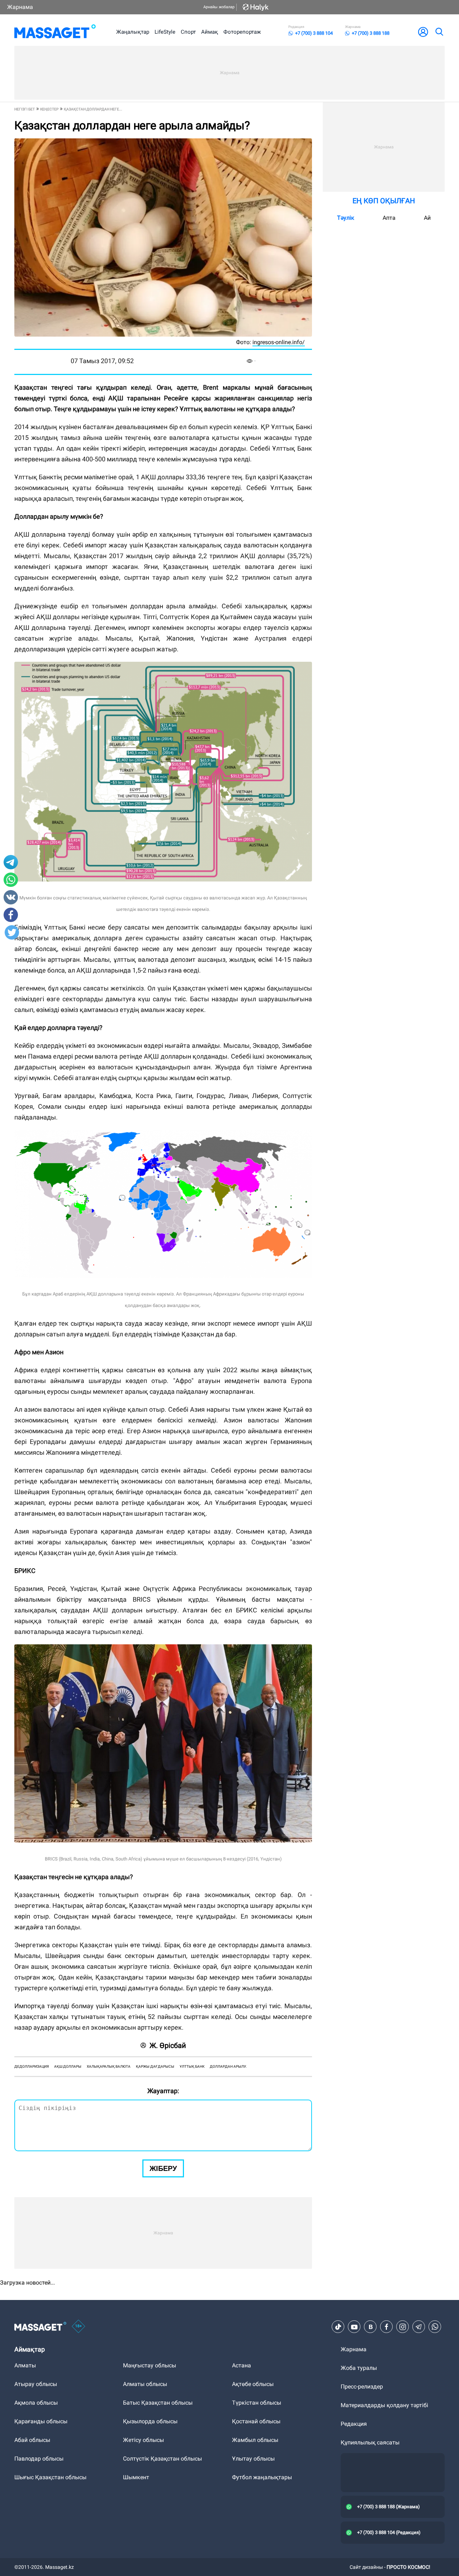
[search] (439, 32)
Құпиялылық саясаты (370, 2442)
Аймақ (210, 32)
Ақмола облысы (36, 2403)
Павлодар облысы (39, 2459)
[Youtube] (354, 2327)
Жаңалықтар (133, 32)
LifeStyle (165, 32)
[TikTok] (338, 2327)
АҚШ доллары (68, 2066)
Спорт (188, 32)
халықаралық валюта (109, 2066)
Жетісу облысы (143, 2440)
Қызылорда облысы (150, 2421)
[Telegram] (419, 2327)
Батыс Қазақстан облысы (158, 2403)
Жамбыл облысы (255, 2440)
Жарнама (20, 7)
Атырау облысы (36, 2384)
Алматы (25, 2365)
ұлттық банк (192, 2066)
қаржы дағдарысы (155, 2066)
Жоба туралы (359, 2368)
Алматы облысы (145, 2384)
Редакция (354, 2424)
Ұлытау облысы (253, 2459)
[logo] (55, 32)
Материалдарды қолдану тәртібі (384, 2405)
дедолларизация (32, 2066)
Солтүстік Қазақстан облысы (162, 2459)
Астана (242, 2365)
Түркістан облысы (257, 2403)
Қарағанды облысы (41, 2421)
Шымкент (136, 2477)
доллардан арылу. (228, 2066)
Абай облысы (32, 2440)
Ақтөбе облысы (253, 2384)
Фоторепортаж (242, 32)
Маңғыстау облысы (150, 2365)
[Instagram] (403, 2327)
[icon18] (79, 2327)
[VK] (370, 2327)
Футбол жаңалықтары (262, 2477)
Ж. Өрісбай (168, 2045)
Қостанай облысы (256, 2421)
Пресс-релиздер (362, 2387)
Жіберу (163, 2168)
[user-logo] (423, 32)
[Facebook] (387, 2327)
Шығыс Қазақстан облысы (50, 2477)
